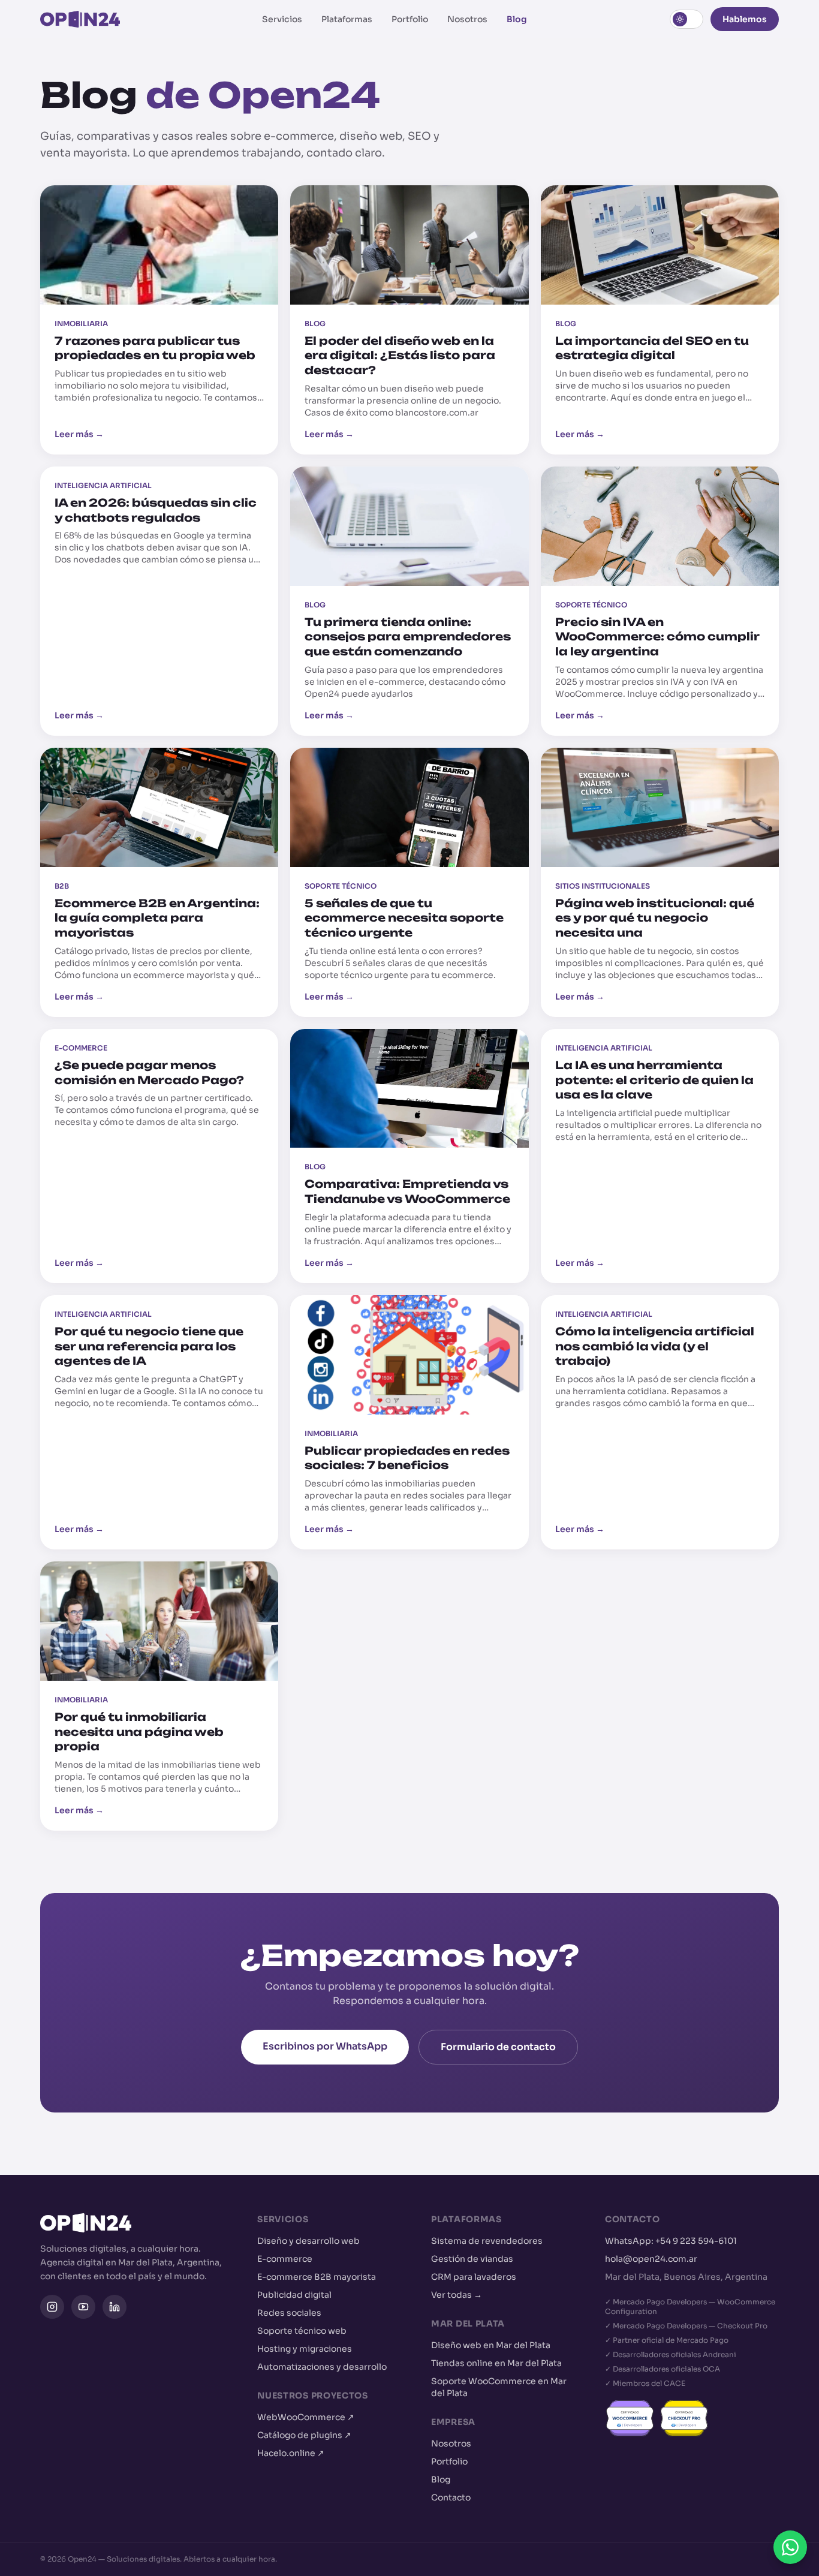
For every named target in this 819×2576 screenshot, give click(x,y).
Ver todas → (457, 2295)
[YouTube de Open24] (83, 2307)
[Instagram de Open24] (52, 2307)
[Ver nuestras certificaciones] (692, 2418)
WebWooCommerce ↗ (306, 2417)
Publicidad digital (294, 2295)
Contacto (451, 2497)
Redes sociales (289, 2313)
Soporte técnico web (302, 2331)
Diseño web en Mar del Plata (491, 2345)
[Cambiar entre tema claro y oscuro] (686, 19)
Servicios (282, 19)
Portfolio (410, 19)
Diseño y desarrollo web (308, 2241)
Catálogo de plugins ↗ (304, 2435)
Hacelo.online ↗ (291, 2453)
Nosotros (467, 19)
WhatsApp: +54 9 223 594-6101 (671, 2241)
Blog (517, 19)
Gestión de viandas (472, 2259)
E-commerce (285, 2259)
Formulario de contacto (498, 2047)
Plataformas (347, 19)
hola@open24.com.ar (651, 2259)
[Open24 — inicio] (80, 19)
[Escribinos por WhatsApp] (790, 2547)
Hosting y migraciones (305, 2349)
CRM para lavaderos (474, 2277)
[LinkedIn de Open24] (115, 2307)
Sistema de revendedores (487, 2241)
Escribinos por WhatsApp (325, 2046)
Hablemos (745, 19)
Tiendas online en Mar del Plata (496, 2363)
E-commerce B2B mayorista (317, 2277)
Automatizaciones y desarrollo (322, 2367)
